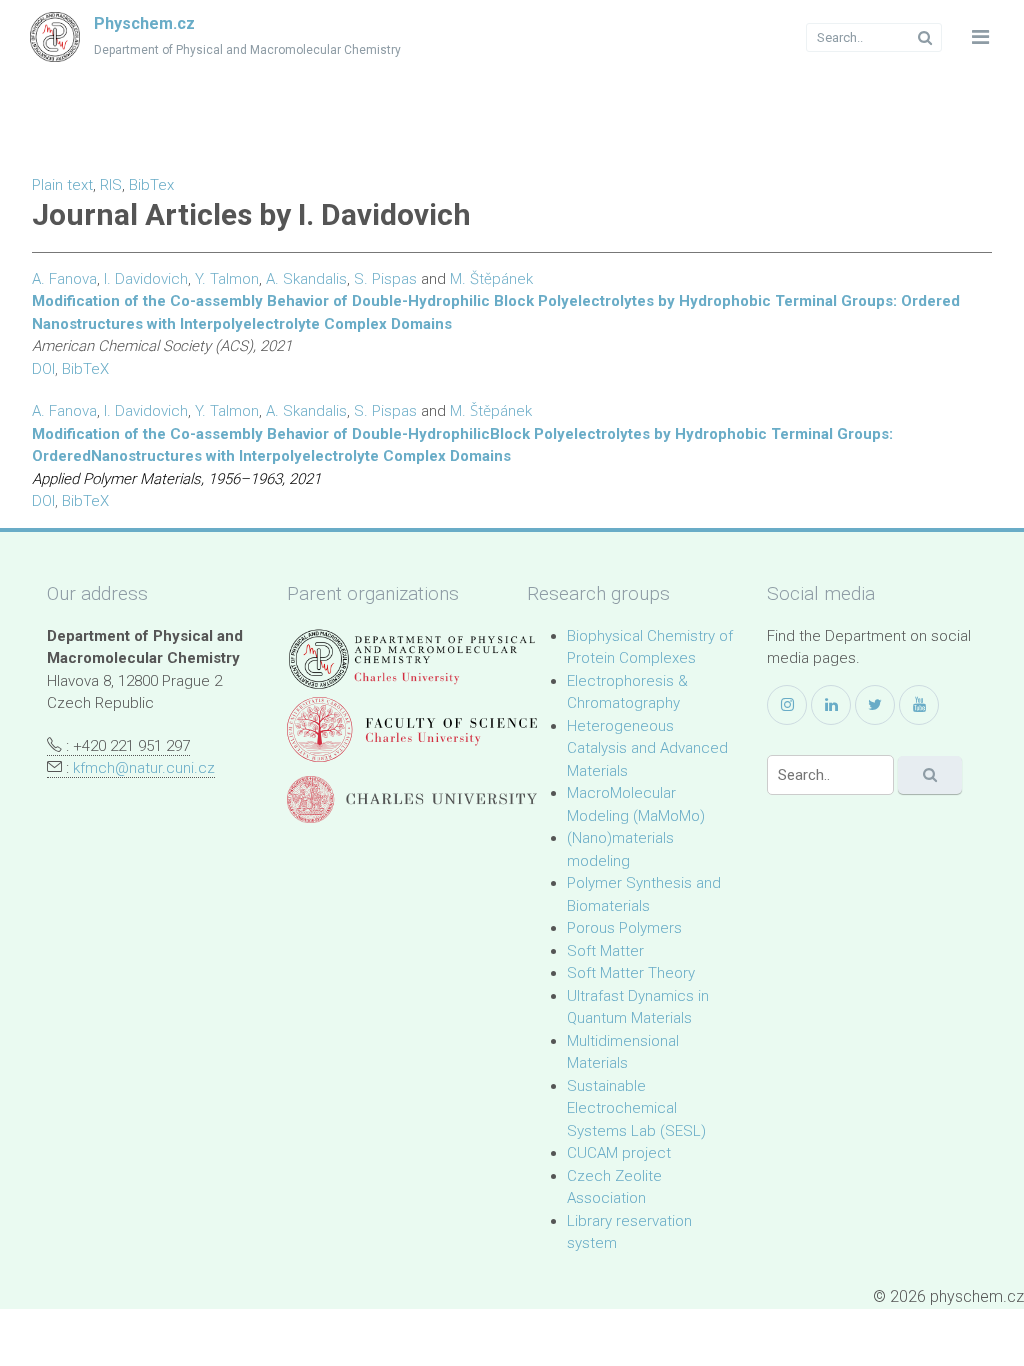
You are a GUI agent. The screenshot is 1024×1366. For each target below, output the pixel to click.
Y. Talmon (227, 279)
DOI (43, 369)
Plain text (62, 185)
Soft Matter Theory (631, 973)
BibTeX (85, 369)
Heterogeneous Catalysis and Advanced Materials (647, 748)
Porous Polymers (624, 928)
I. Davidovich (146, 279)
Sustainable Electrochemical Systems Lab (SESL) (636, 1108)
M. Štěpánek (491, 411)
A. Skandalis (306, 279)
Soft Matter (605, 951)
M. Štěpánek (491, 279)
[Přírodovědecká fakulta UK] (412, 729)
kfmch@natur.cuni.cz (144, 768)
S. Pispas (385, 279)
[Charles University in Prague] (412, 799)
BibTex (151, 185)
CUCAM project (619, 1153)
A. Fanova (64, 279)
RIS (111, 185)
